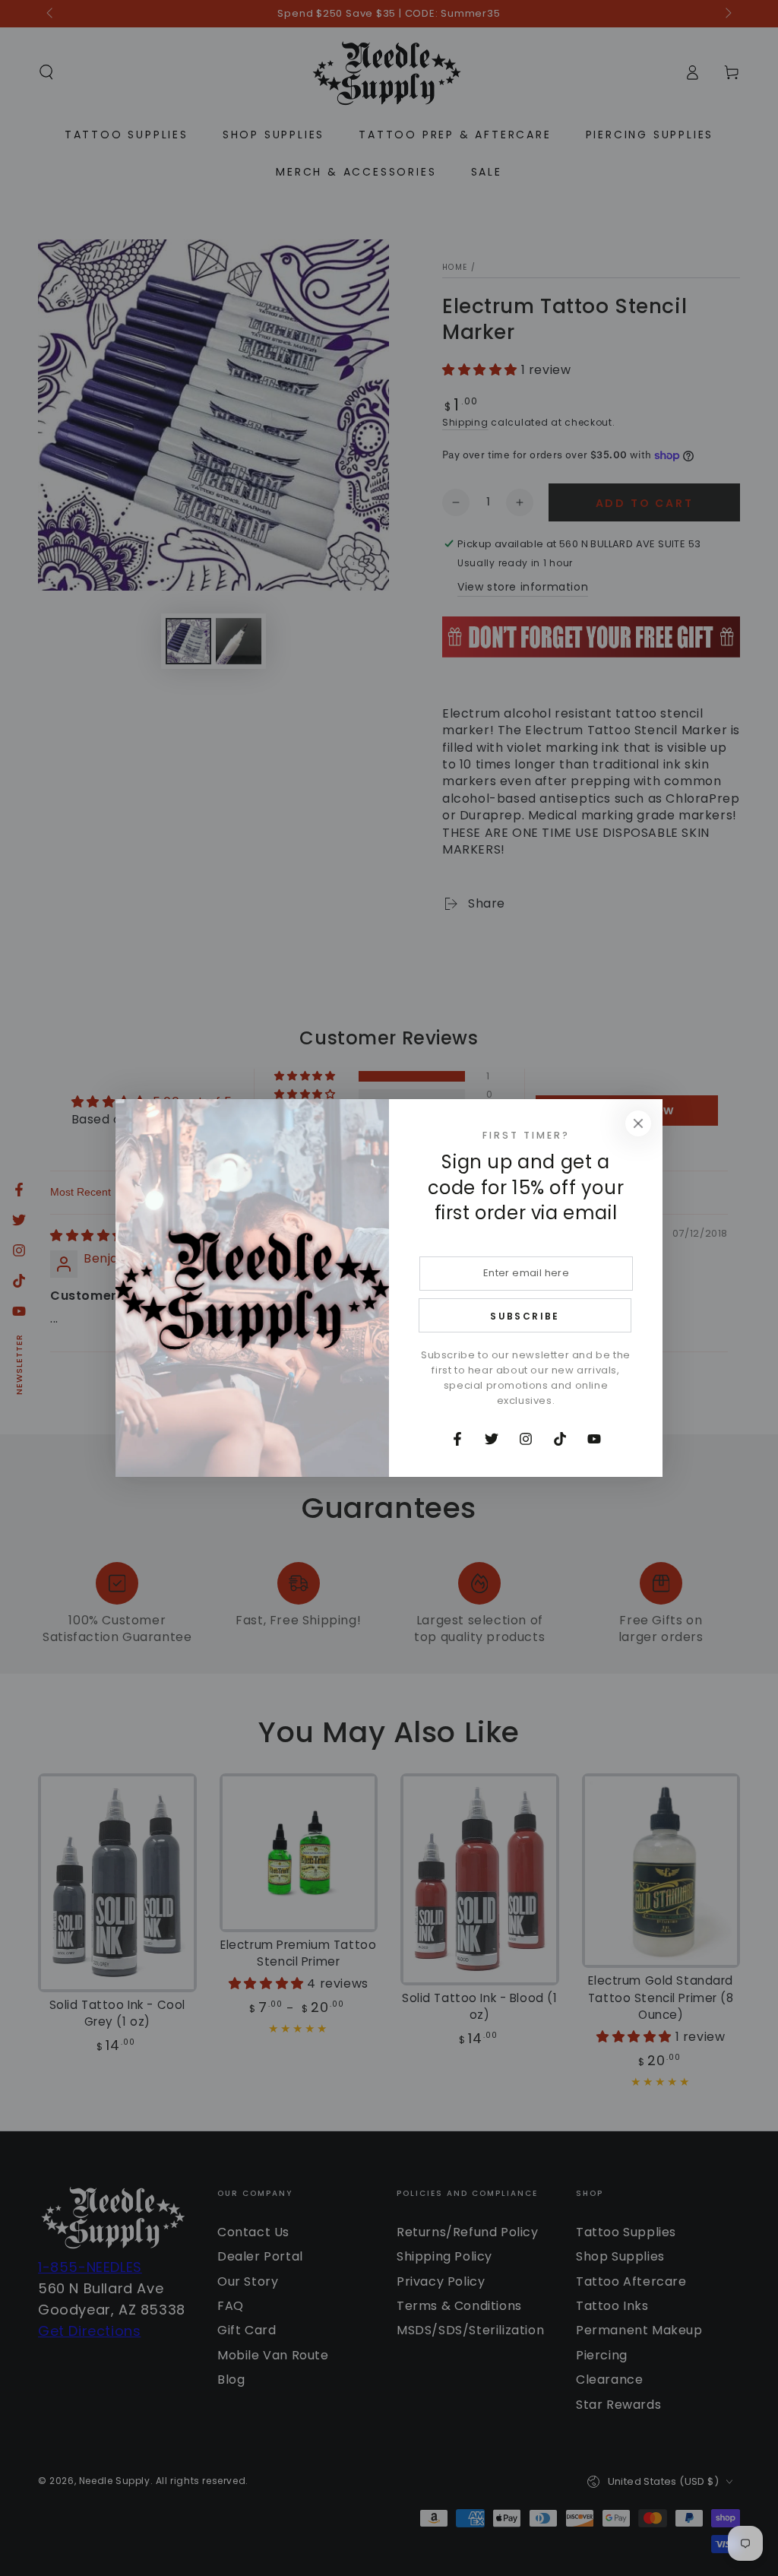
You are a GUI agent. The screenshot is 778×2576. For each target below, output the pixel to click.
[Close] (638, 1123)
